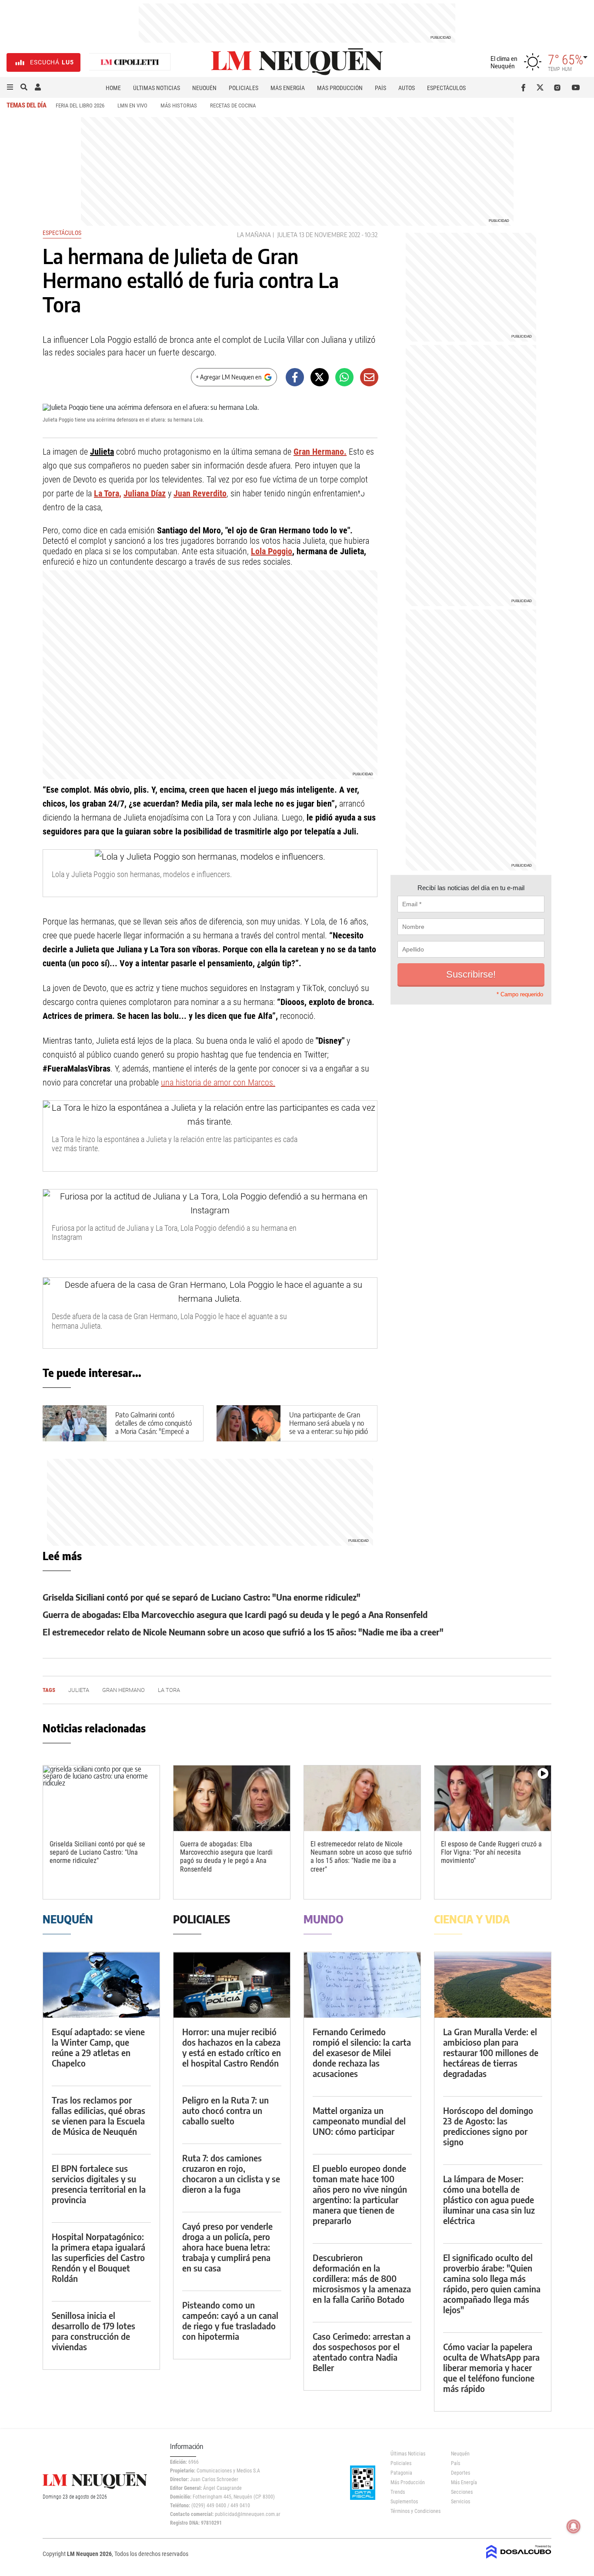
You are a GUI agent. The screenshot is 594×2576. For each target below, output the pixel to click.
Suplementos (404, 2502)
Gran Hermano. (320, 452)
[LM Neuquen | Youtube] (576, 87)
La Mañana (254, 235)
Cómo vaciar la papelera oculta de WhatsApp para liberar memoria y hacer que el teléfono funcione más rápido (491, 2367)
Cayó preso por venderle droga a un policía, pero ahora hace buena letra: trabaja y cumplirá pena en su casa (227, 2247)
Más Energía (288, 88)
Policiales (244, 88)
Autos (407, 88)
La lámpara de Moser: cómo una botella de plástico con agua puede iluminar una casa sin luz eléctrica (489, 2199)
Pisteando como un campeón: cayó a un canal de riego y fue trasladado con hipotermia (230, 2320)
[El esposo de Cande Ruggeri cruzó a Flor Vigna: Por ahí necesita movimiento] (493, 1798)
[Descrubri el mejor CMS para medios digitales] (519, 2559)
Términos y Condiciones (414, 2511)
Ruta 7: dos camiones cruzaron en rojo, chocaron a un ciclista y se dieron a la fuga (231, 2173)
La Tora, (108, 493)
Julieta (287, 235)
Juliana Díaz (145, 493)
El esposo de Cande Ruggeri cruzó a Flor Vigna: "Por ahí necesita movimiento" (491, 1852)
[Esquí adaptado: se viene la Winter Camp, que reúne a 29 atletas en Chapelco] (101, 1985)
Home (113, 88)
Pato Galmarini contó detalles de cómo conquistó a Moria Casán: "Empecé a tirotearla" (154, 1427)
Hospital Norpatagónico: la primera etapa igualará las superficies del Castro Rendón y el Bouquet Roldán (98, 2257)
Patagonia (401, 2473)
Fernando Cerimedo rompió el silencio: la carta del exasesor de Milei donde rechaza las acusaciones (362, 2052)
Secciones (462, 2492)
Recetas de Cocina (233, 106)
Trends (398, 2492)
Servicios (461, 2502)
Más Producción (340, 88)
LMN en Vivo (132, 106)
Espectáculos (446, 88)
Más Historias (179, 106)
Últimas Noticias (157, 88)
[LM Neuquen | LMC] (130, 62)
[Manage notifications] (574, 2526)
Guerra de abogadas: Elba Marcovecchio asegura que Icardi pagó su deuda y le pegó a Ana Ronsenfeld (235, 1614)
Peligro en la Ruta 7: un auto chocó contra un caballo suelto (225, 2110)
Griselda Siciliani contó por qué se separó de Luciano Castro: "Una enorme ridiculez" (202, 1597)
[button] (10, 87)
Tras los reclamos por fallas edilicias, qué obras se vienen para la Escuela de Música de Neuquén (98, 2115)
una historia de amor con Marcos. (218, 1082)
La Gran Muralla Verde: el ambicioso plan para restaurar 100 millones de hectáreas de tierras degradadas (491, 2052)
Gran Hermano (123, 1690)
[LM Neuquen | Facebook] (525, 87)
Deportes (461, 2473)
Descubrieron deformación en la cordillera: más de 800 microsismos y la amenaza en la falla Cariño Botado (362, 2278)
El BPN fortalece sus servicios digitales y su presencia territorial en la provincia (99, 2184)
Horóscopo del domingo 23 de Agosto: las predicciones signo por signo (488, 2126)
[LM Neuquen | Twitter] (542, 87)
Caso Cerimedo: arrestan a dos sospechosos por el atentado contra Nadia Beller (362, 2352)
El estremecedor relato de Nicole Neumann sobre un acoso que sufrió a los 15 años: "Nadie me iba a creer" (243, 1632)
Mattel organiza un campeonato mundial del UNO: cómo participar (359, 2121)
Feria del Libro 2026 (80, 106)
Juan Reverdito (200, 493)
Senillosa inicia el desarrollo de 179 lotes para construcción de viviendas (93, 2331)
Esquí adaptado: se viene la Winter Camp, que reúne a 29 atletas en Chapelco (98, 2047)
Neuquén (204, 88)
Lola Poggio (272, 551)
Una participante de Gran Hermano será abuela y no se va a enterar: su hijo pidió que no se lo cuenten (329, 1427)
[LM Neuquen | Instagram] (559, 87)
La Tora (169, 1690)
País (380, 88)
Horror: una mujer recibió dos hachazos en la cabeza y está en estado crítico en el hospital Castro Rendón (232, 2047)
